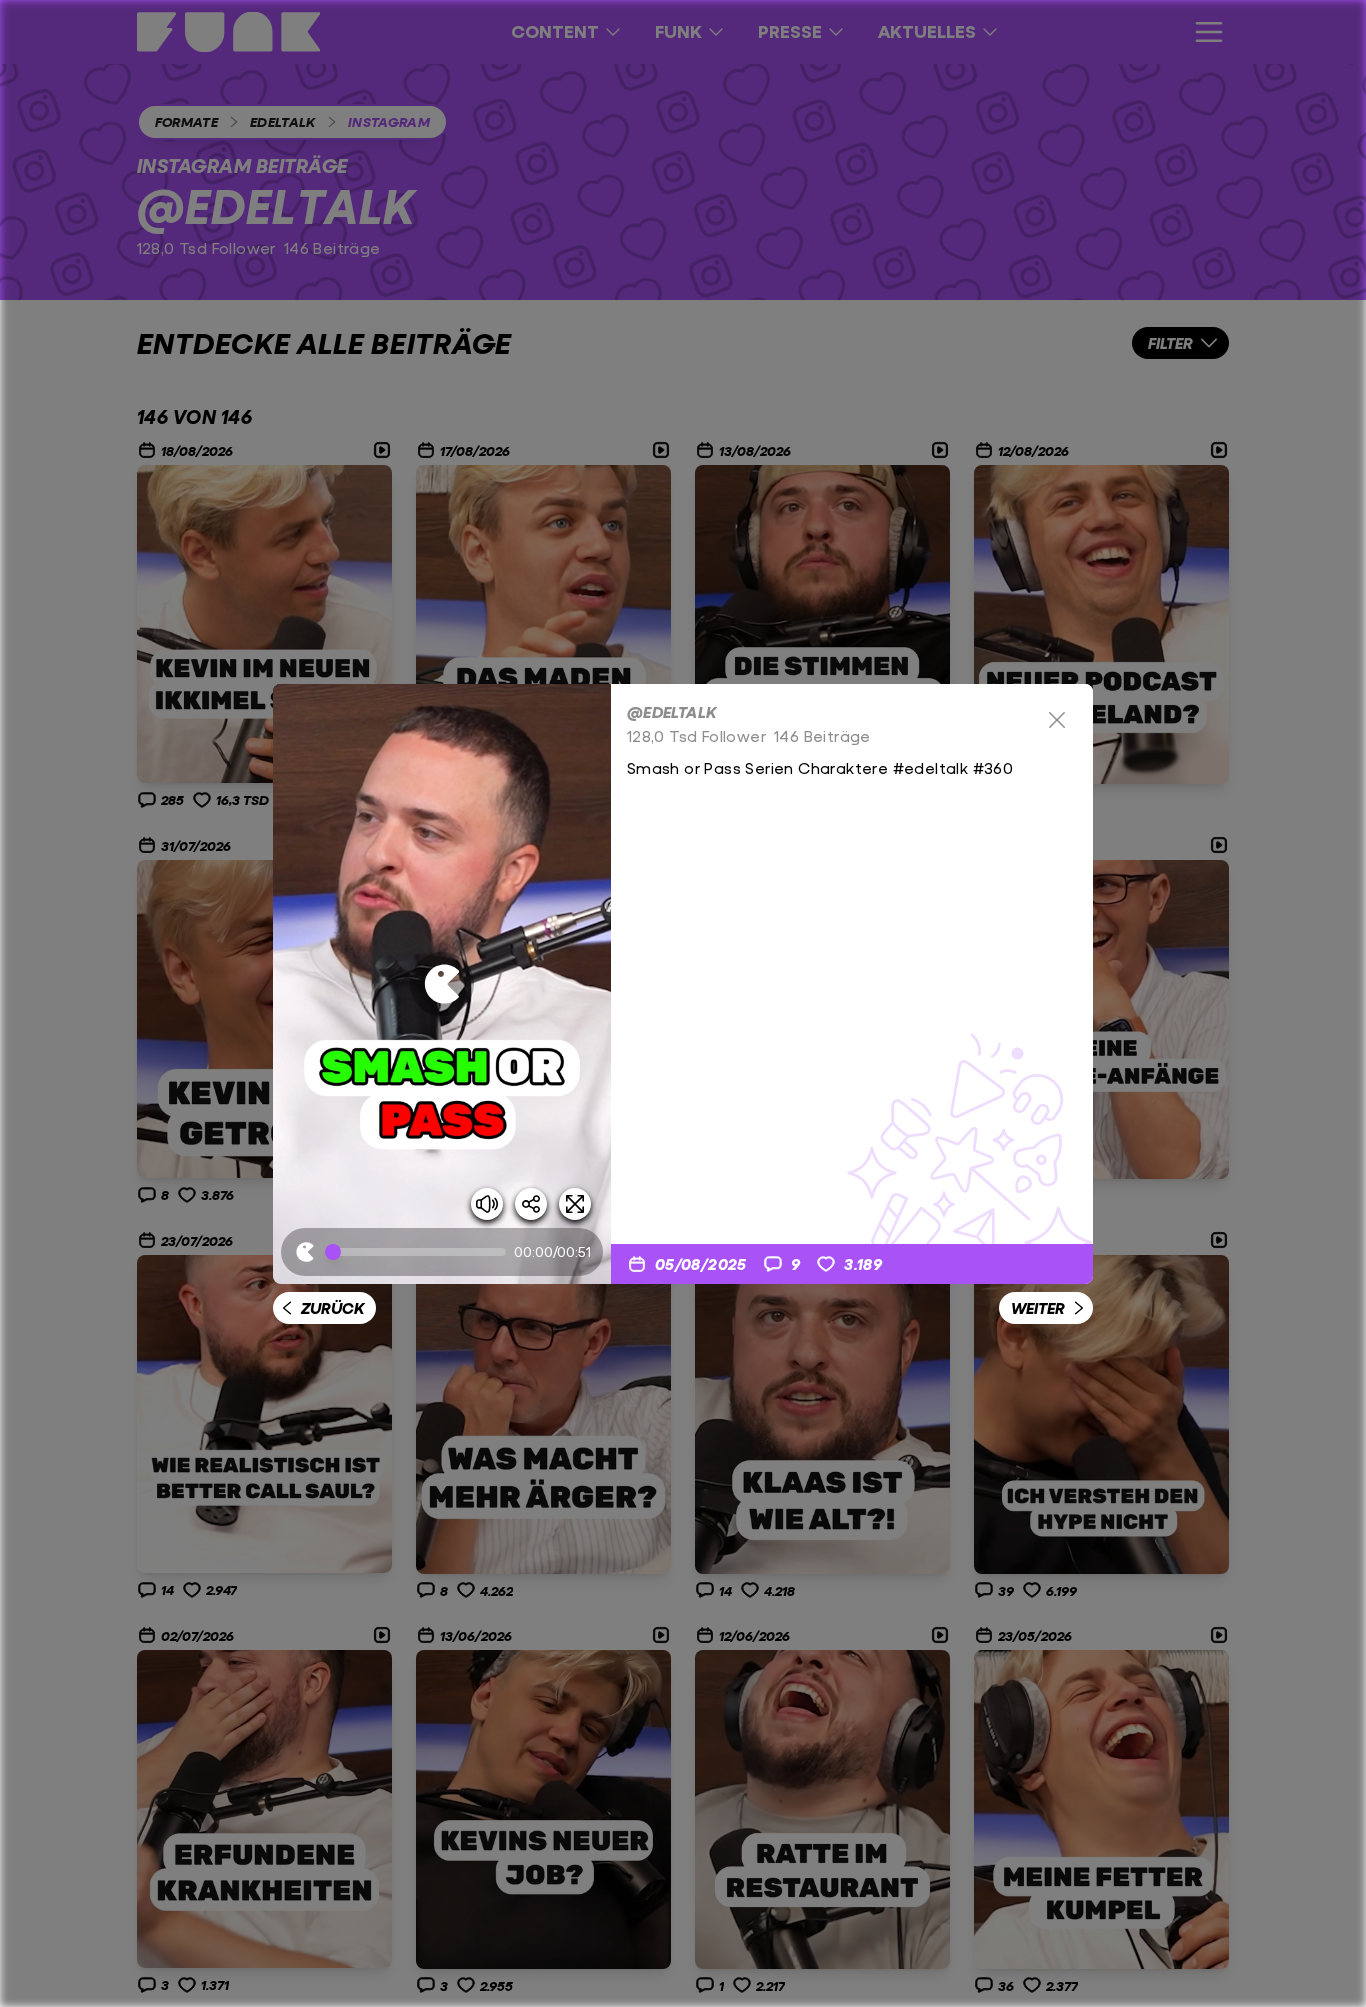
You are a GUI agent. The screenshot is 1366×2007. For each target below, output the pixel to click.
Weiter (1038, 1307)
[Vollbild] (575, 1204)
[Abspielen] (442, 984)
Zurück (332, 1307)
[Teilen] (531, 1204)
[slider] (419, 1252)
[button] (442, 984)
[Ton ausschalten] (487, 1204)
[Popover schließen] (1057, 720)
